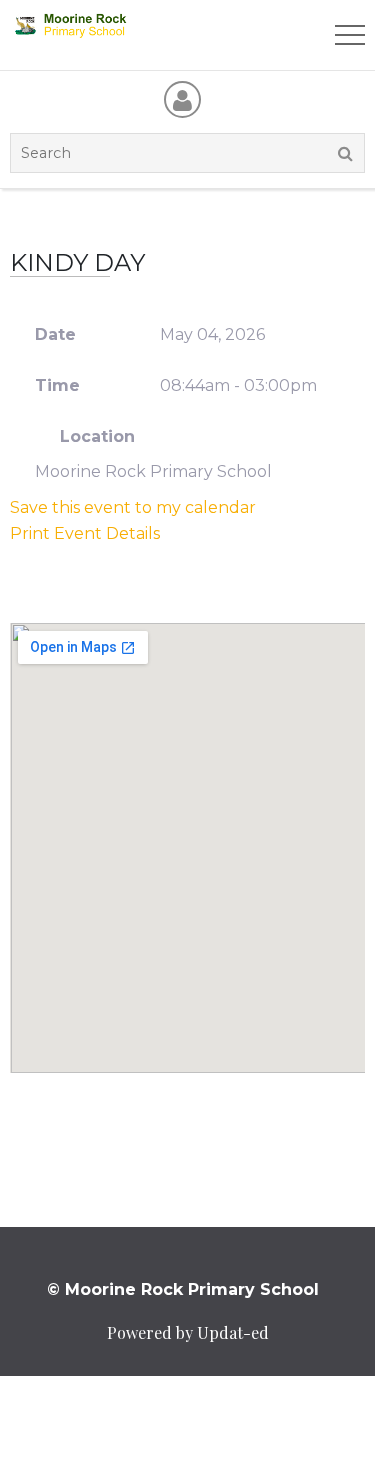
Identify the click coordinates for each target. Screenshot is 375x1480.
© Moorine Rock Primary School (183, 1289)
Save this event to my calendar (133, 507)
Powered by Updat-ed (188, 1332)
